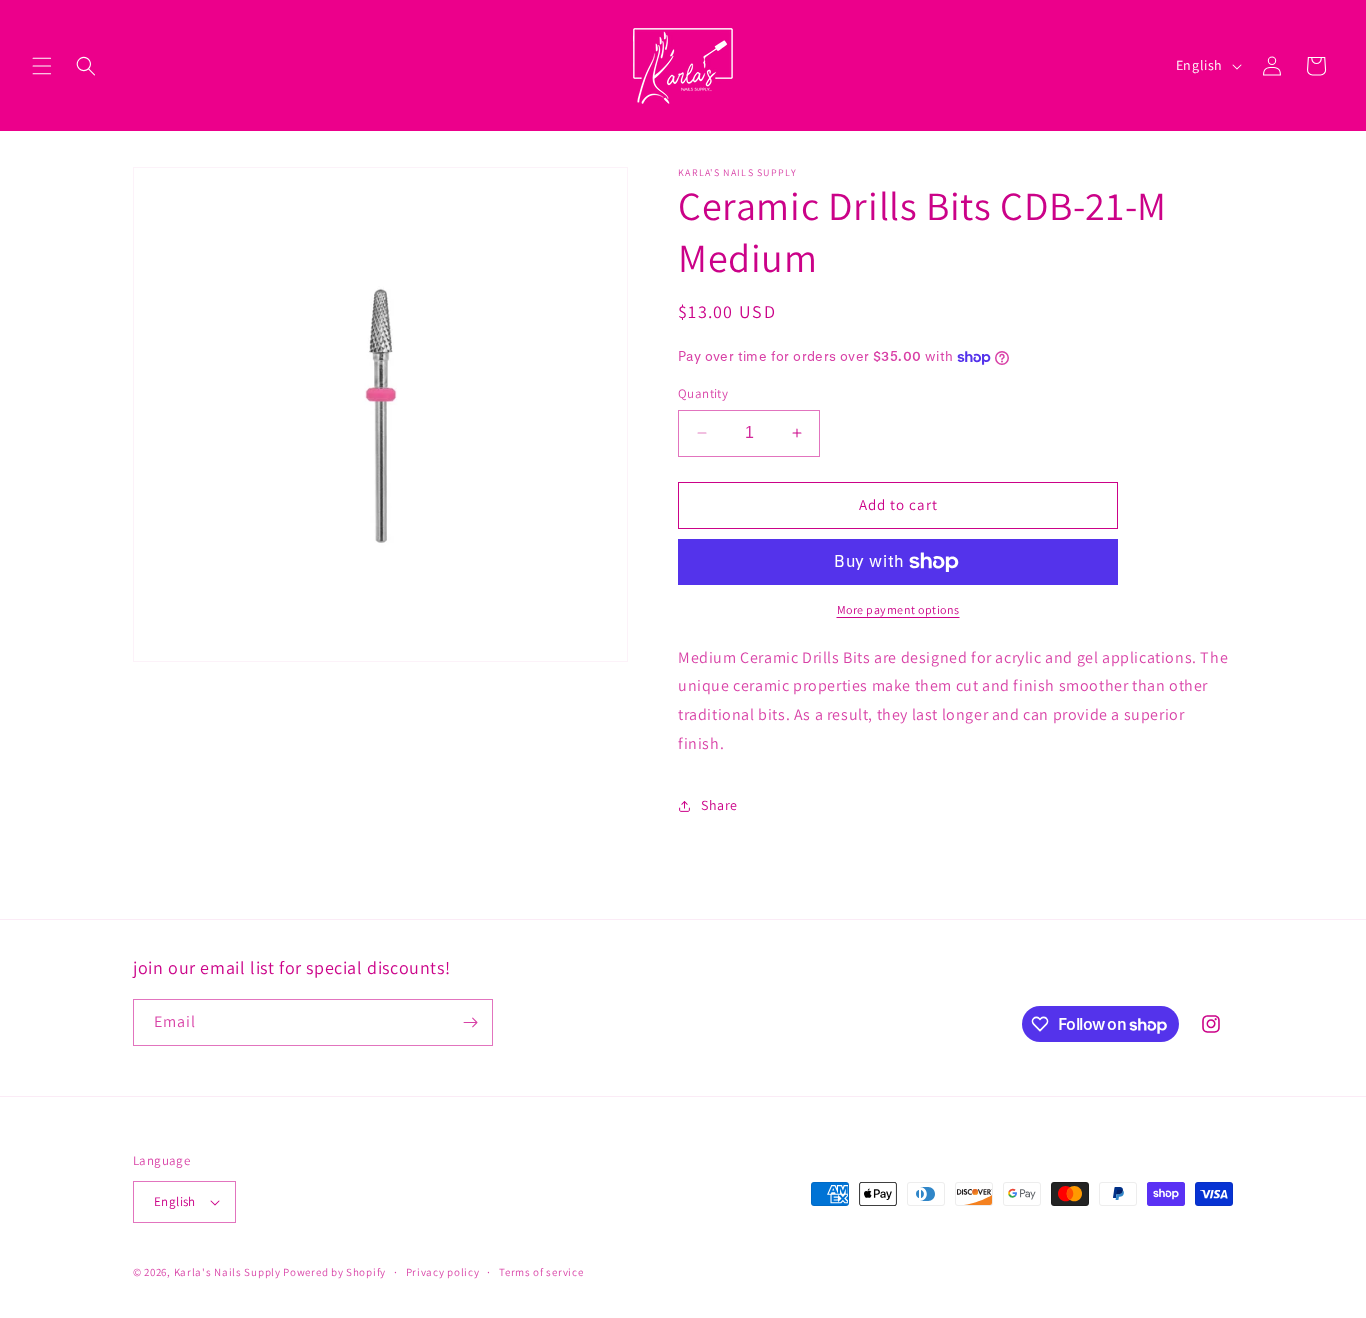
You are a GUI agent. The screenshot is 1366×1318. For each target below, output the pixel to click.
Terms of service (541, 1272)
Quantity (703, 393)
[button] (42, 66)
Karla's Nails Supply (227, 1272)
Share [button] (719, 805)
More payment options (898, 609)
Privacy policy (443, 1272)
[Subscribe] (470, 1022)
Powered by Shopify (334, 1272)
